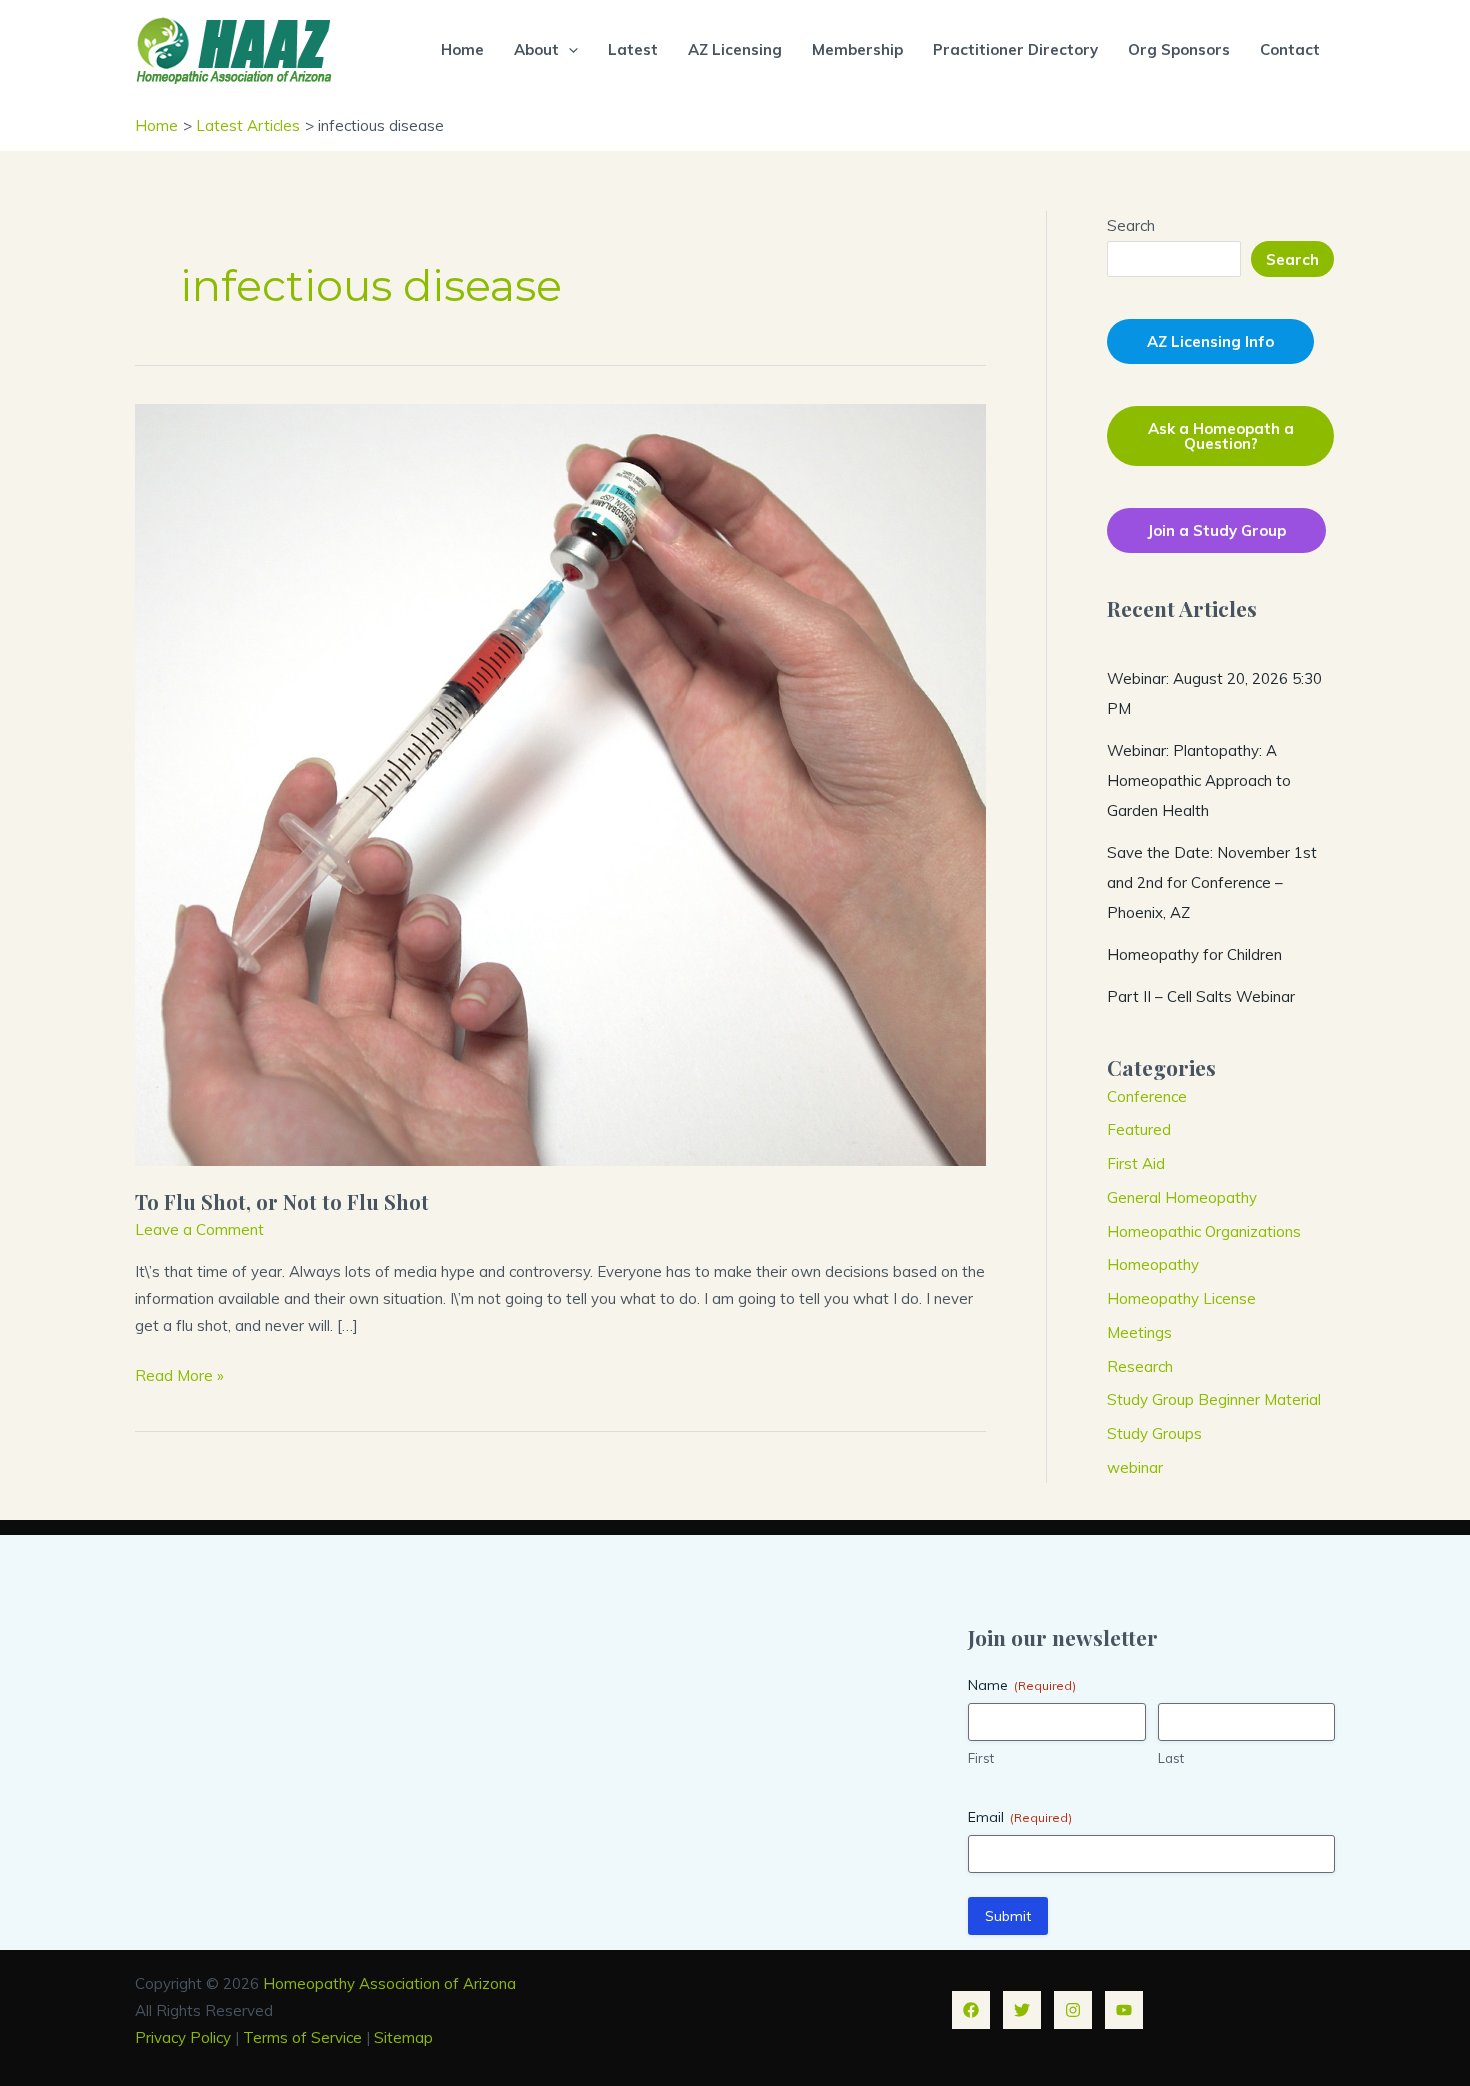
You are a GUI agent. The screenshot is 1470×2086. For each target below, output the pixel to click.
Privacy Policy (183, 2037)
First (981, 1758)
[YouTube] (1124, 2010)
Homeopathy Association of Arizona (389, 1983)
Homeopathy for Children (1194, 954)
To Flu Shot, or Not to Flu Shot (282, 1201)
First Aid (1136, 1163)
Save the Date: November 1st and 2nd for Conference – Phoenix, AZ (1212, 882)
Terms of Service (302, 2037)
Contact (1290, 49)
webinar (1135, 1467)
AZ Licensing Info (1210, 341)
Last (1171, 1758)
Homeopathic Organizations (1204, 1231)
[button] (568, 49)
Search (1131, 225)
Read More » (179, 1377)
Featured (1139, 1129)
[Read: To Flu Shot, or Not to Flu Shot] (560, 783)
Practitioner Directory (1015, 49)
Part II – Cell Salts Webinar (1201, 996)
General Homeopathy (1182, 1197)
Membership (857, 49)
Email (1020, 1817)
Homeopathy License (1181, 1298)
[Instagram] (1073, 2010)
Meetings (1139, 1332)
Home (462, 49)
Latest (633, 49)
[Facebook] (971, 2010)
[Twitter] (1022, 2010)
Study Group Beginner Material (1214, 1399)
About (536, 49)
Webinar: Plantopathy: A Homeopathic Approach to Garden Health (1199, 780)
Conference (1147, 1096)
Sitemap (403, 2037)
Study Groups (1154, 1433)
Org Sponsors (1179, 49)
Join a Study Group (1216, 530)
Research (1140, 1366)
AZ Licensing (735, 49)
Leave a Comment (199, 1229)
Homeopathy (1153, 1264)
